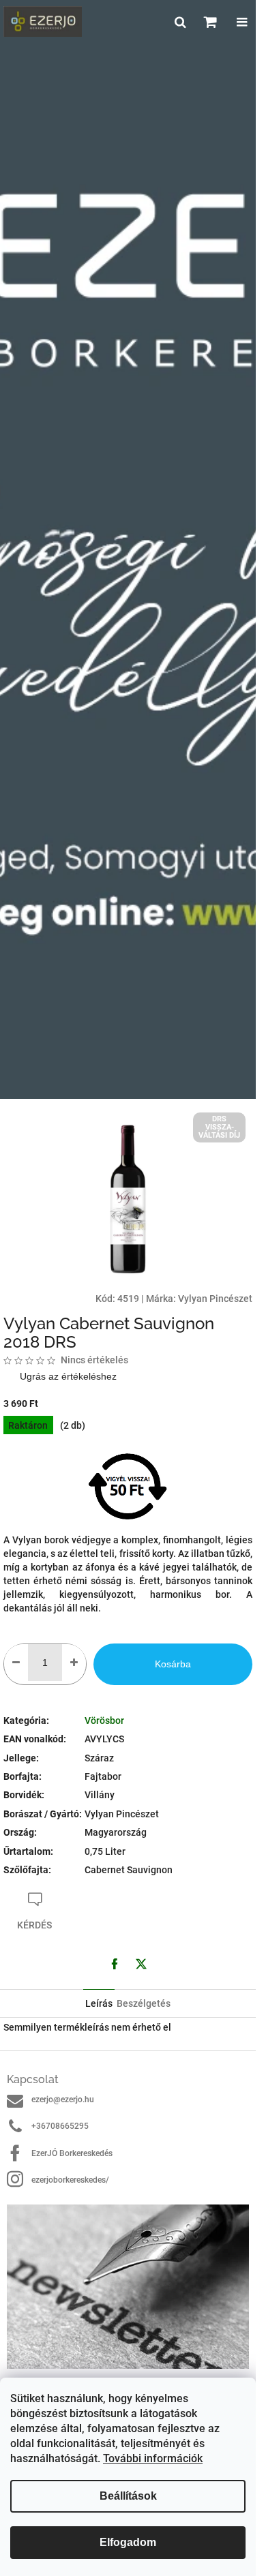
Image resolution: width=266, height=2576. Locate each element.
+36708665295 (60, 2126)
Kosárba (173, 1664)
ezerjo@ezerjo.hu (63, 2100)
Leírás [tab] (99, 2003)
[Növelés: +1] (74, 1663)
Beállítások (128, 2496)
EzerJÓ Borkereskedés (72, 2153)
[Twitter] (141, 1964)
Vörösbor (104, 1721)
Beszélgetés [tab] (144, 2003)
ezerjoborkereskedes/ (70, 2180)
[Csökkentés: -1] (16, 1663)
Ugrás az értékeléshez (68, 1376)
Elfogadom (128, 2542)
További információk (153, 2458)
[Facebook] (115, 1964)
